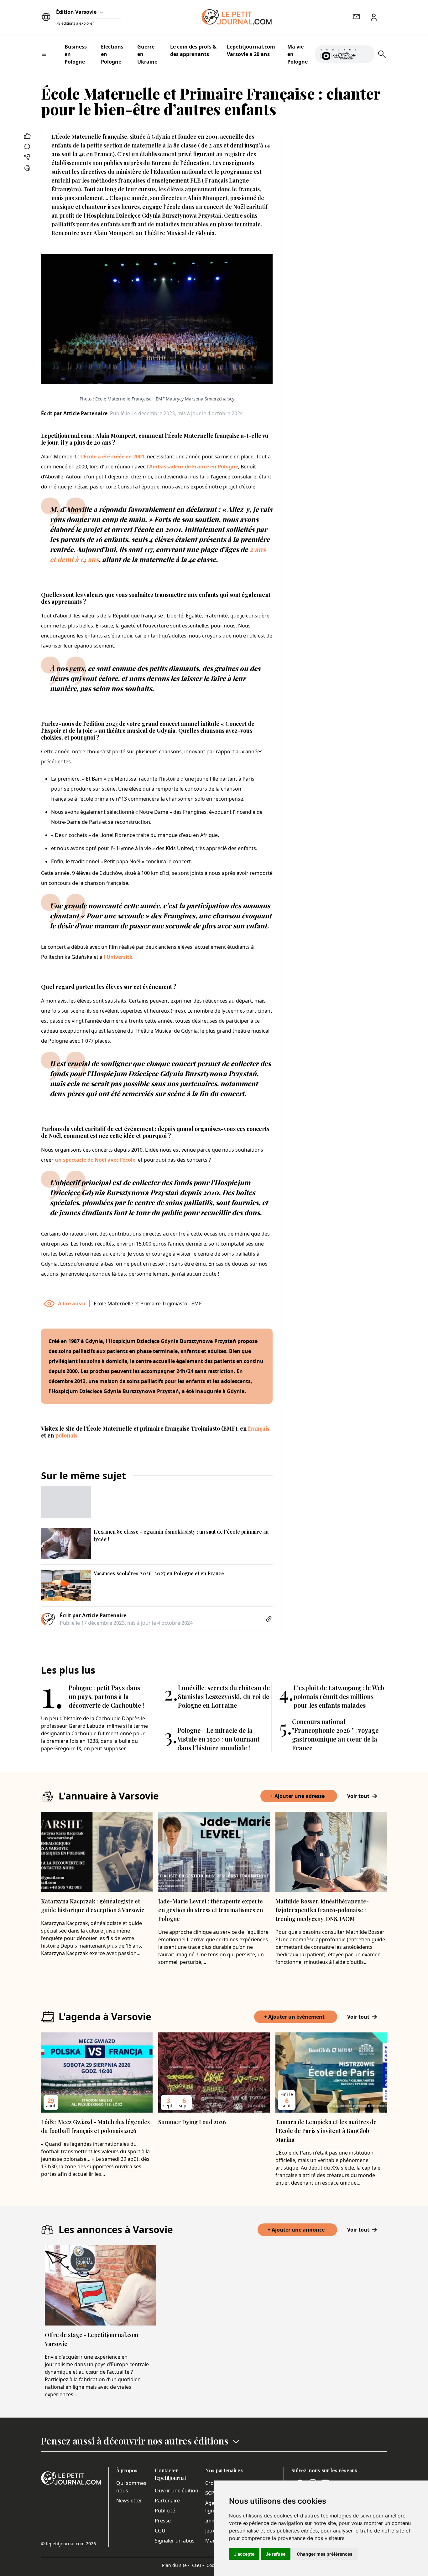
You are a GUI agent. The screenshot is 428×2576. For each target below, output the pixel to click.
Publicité (165, 2511)
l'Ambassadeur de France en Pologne (192, 467)
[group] (366, 53)
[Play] (366, 54)
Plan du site (176, 2565)
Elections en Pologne (112, 54)
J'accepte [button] (244, 2554)
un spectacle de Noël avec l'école (95, 1160)
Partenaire (167, 2501)
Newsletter (129, 2501)
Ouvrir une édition (177, 2491)
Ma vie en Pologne (298, 54)
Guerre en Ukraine (147, 54)
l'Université (118, 957)
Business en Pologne (76, 54)
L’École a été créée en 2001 (112, 457)
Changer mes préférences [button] (325, 2554)
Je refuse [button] (276, 2554)
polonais (66, 1435)
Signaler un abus (175, 2541)
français (259, 1428)
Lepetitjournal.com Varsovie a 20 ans (251, 50)
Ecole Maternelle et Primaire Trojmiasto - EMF (148, 1303)
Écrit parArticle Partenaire (74, 413)
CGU (160, 2531)
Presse (163, 2521)
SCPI (211, 2493)
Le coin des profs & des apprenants (193, 50)
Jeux (210, 2531)
